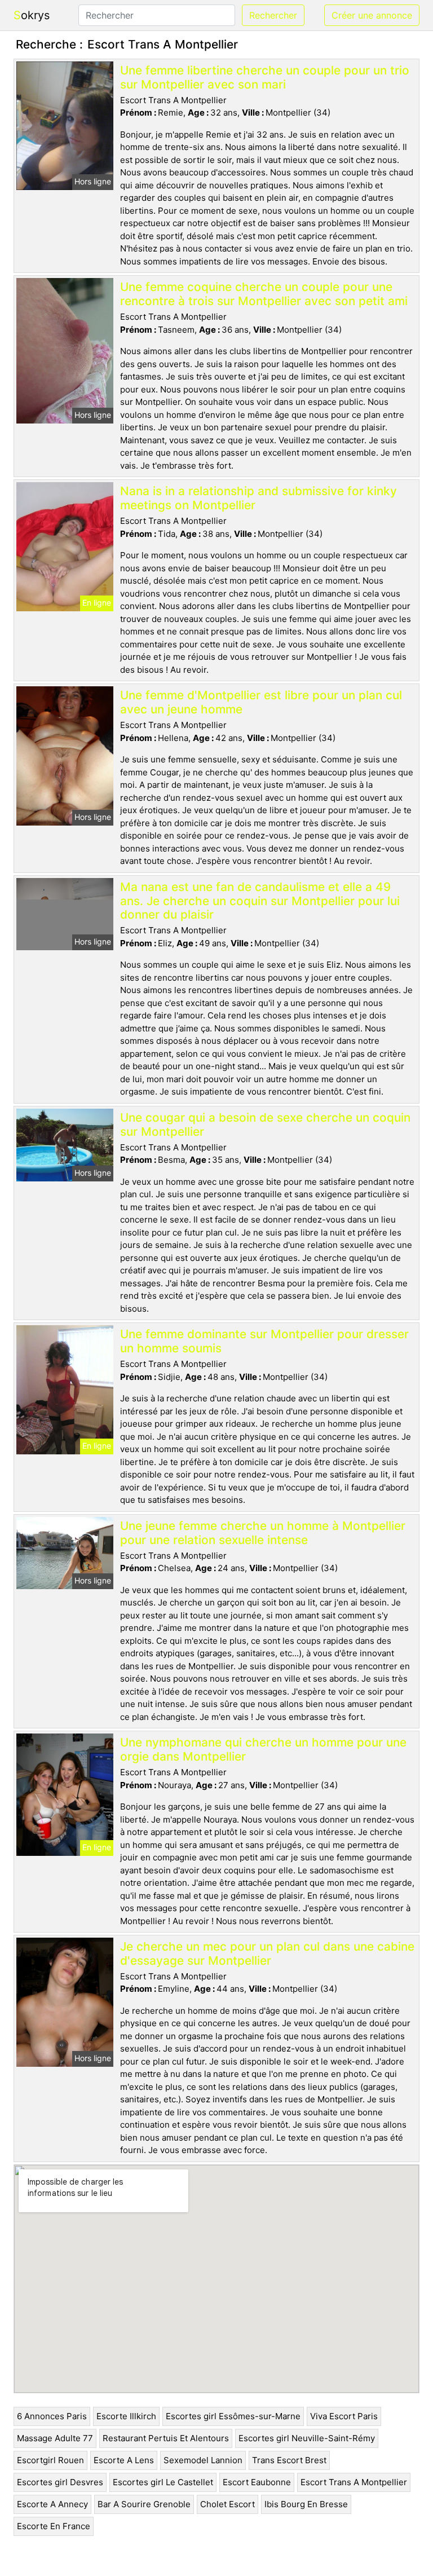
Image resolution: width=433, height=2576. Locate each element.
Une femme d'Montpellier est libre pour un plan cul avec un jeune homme (261, 702)
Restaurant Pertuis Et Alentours (166, 2438)
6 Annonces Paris (52, 2416)
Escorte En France (54, 2526)
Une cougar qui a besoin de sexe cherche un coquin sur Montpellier (265, 1124)
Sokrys (32, 15)
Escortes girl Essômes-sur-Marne (233, 2416)
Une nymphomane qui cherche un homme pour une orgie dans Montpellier (263, 1749)
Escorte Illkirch (126, 2416)
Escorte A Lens (124, 2460)
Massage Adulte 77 (55, 2438)
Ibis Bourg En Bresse (306, 2504)
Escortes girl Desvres (60, 2482)
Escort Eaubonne (257, 2482)
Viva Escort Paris (344, 2416)
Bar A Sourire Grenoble (144, 2504)
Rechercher (273, 15)
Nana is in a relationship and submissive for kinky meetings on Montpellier (259, 498)
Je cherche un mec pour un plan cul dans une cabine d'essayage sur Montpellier (267, 1953)
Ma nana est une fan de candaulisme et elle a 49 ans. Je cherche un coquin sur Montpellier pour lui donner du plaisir (260, 901)
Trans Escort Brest (289, 2460)
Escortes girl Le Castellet (163, 2482)
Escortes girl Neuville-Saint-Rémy (307, 2438)
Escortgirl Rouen (50, 2460)
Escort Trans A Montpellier (354, 2482)
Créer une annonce (372, 15)
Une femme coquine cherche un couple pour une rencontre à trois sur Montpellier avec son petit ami (264, 294)
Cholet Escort (227, 2504)
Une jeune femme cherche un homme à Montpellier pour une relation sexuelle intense (263, 1533)
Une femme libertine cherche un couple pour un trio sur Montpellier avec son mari (265, 77)
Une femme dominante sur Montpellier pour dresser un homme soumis (264, 1341)
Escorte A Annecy (52, 2504)
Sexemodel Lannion (203, 2460)
